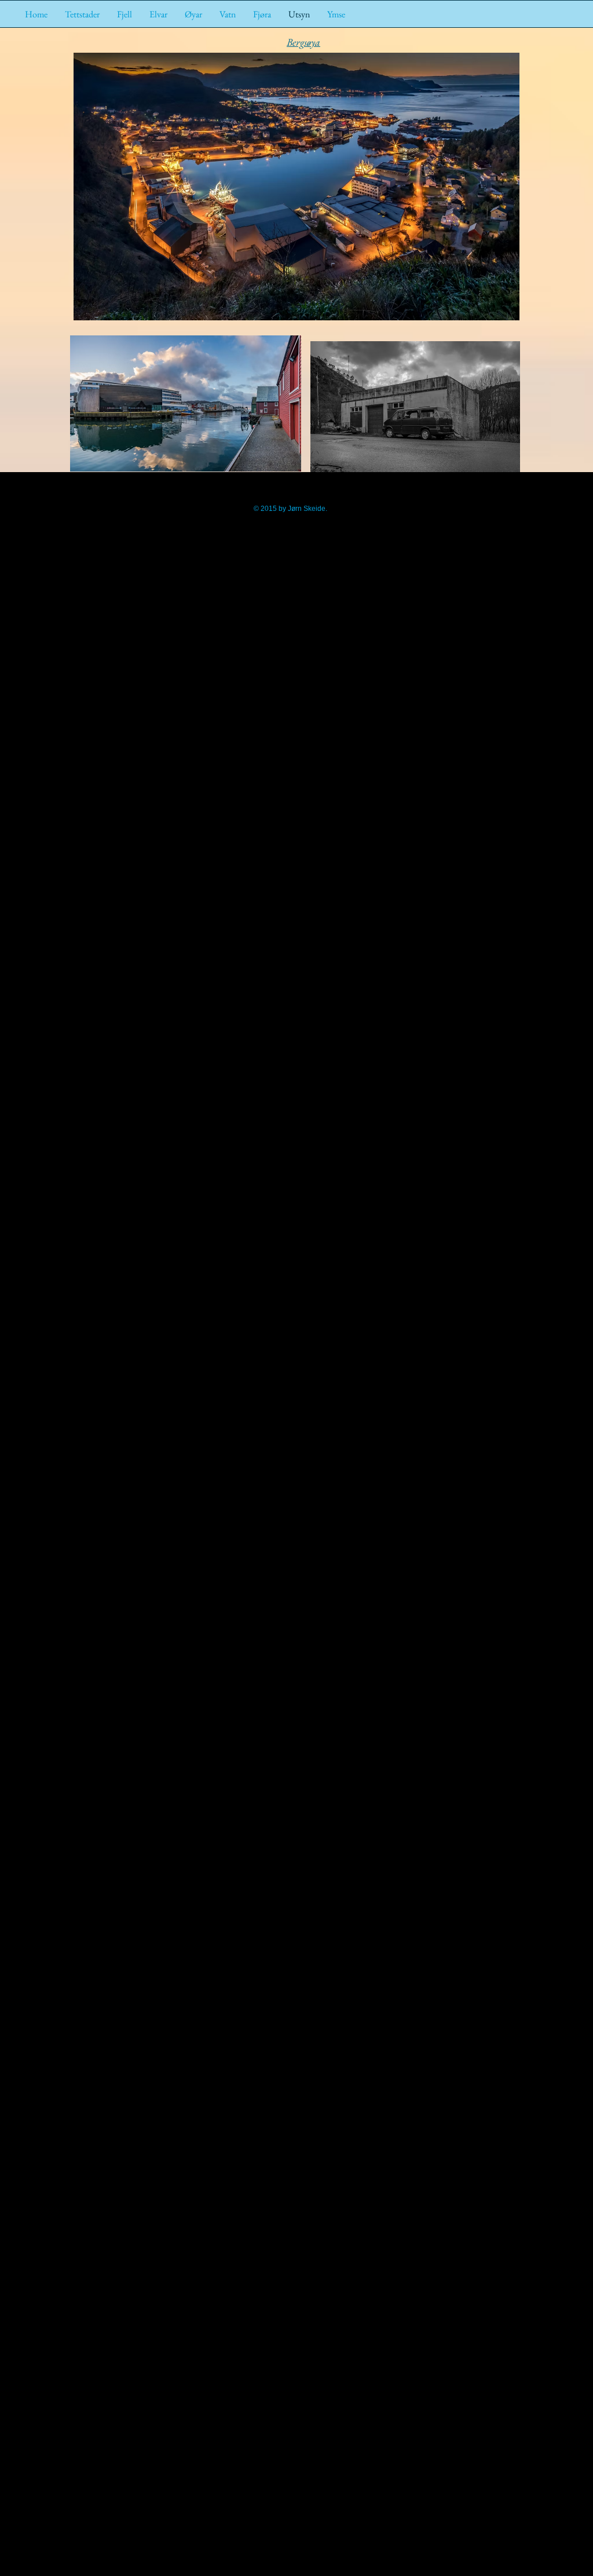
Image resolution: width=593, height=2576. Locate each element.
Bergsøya (303, 42)
